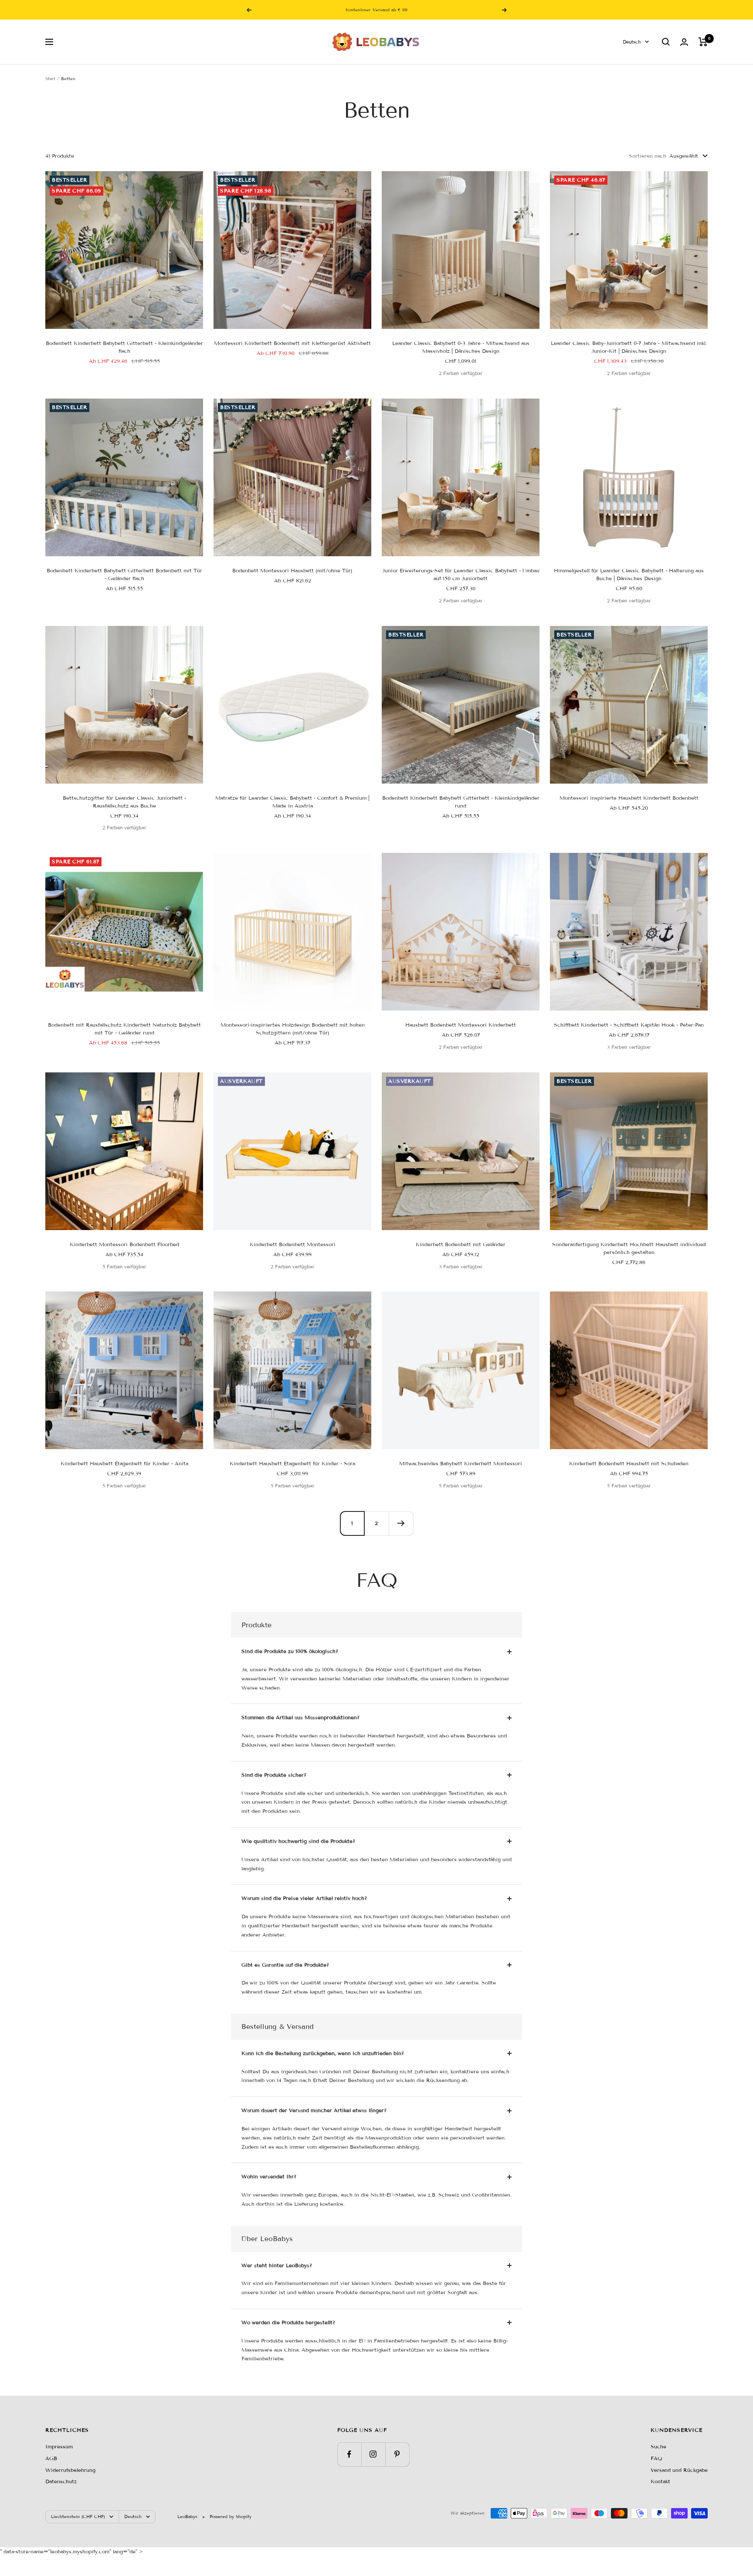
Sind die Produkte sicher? (274, 1775)
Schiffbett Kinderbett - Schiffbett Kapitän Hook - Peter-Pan (629, 1025)
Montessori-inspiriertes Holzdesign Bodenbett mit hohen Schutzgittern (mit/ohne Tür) (293, 1029)
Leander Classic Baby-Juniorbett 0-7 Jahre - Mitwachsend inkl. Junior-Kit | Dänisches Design (629, 347)
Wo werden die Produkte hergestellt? (288, 2322)
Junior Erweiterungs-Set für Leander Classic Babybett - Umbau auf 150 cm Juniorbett (461, 574)
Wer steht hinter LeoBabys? (277, 2265)
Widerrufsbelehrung (70, 2470)
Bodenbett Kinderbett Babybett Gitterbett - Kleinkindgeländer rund (461, 802)
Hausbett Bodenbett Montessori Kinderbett (461, 1025)
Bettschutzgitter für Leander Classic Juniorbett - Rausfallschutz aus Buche (124, 802)
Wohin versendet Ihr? (269, 2176)
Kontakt (660, 2481)
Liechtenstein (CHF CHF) (78, 2517)
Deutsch (632, 42)
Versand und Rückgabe (679, 2470)
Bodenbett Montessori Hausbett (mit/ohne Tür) (292, 570)
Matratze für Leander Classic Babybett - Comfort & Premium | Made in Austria (292, 802)
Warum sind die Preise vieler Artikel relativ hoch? (304, 1898)
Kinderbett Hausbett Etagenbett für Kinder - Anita (124, 1463)
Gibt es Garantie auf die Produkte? (285, 1965)
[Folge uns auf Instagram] (373, 2454)
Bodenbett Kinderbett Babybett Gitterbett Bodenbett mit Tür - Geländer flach (124, 574)
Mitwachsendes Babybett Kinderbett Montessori (461, 1463)
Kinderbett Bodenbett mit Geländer (461, 1244)
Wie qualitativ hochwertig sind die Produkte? (298, 1841)
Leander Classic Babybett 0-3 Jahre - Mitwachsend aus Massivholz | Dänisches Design (461, 347)
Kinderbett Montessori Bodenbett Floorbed (124, 1244)
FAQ (656, 2458)
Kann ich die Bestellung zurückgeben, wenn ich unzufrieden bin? (323, 2053)
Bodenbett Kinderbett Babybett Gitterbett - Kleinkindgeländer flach (124, 347)
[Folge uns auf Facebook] (349, 2454)
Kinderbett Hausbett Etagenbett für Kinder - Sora (292, 1463)
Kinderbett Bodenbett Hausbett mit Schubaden (629, 1463)
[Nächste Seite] (401, 1523)
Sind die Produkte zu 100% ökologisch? (290, 1651)
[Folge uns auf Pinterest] (397, 2454)
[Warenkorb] (703, 42)
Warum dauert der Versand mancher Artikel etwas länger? (314, 2110)
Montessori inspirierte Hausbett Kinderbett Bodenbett (629, 798)
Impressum (59, 2446)
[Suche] (666, 42)
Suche (658, 2446)
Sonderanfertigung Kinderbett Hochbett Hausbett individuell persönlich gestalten (629, 1248)
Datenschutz (61, 2481)
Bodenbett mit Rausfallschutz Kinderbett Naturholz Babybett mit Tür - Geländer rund (124, 1029)
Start (50, 79)
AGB (51, 2458)
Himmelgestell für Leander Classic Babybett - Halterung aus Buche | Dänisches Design (629, 574)
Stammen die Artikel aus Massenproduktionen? (300, 1717)
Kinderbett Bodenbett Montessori (293, 1244)
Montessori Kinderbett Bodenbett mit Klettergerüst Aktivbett (292, 343)
